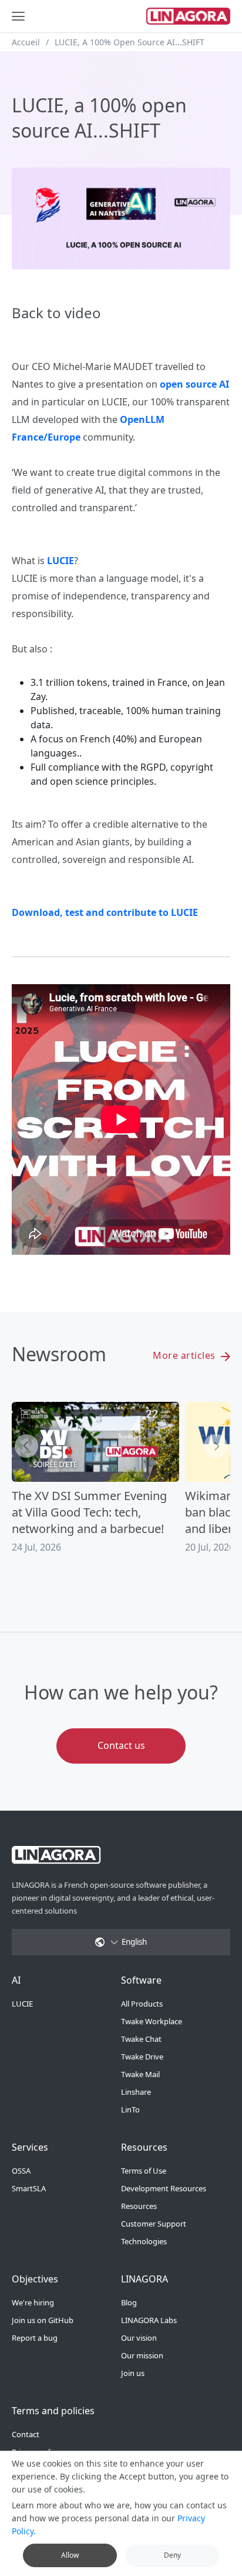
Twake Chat (141, 2039)
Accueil (26, 42)
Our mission (142, 2355)
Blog (129, 2302)
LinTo (130, 2110)
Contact (26, 2434)
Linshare (136, 2092)
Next (216, 1446)
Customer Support (154, 2224)
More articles (185, 1355)
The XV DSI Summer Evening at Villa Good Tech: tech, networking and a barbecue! (89, 1512)
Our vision (139, 2338)
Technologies (144, 2241)
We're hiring (33, 2302)
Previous (26, 1446)
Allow (70, 2555)
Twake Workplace (152, 2021)
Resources (139, 2206)
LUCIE (22, 2004)
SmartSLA (29, 2188)
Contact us (121, 1745)
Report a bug (35, 2338)
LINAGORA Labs (149, 2320)
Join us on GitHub (43, 2320)
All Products (142, 2004)
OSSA (21, 2171)
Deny (172, 2555)
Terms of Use (144, 2171)
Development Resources (164, 2188)
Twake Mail (140, 2074)
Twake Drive (142, 2057)
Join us (133, 2373)
